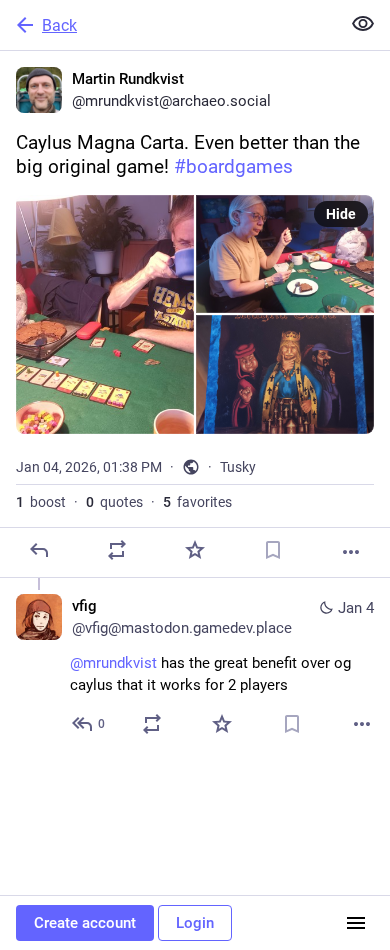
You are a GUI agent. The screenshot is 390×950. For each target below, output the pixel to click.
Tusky (238, 467)
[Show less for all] (363, 24)
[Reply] (39, 550)
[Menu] (356, 923)
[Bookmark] (273, 550)
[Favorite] (195, 550)
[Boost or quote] (117, 550)
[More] (351, 552)
